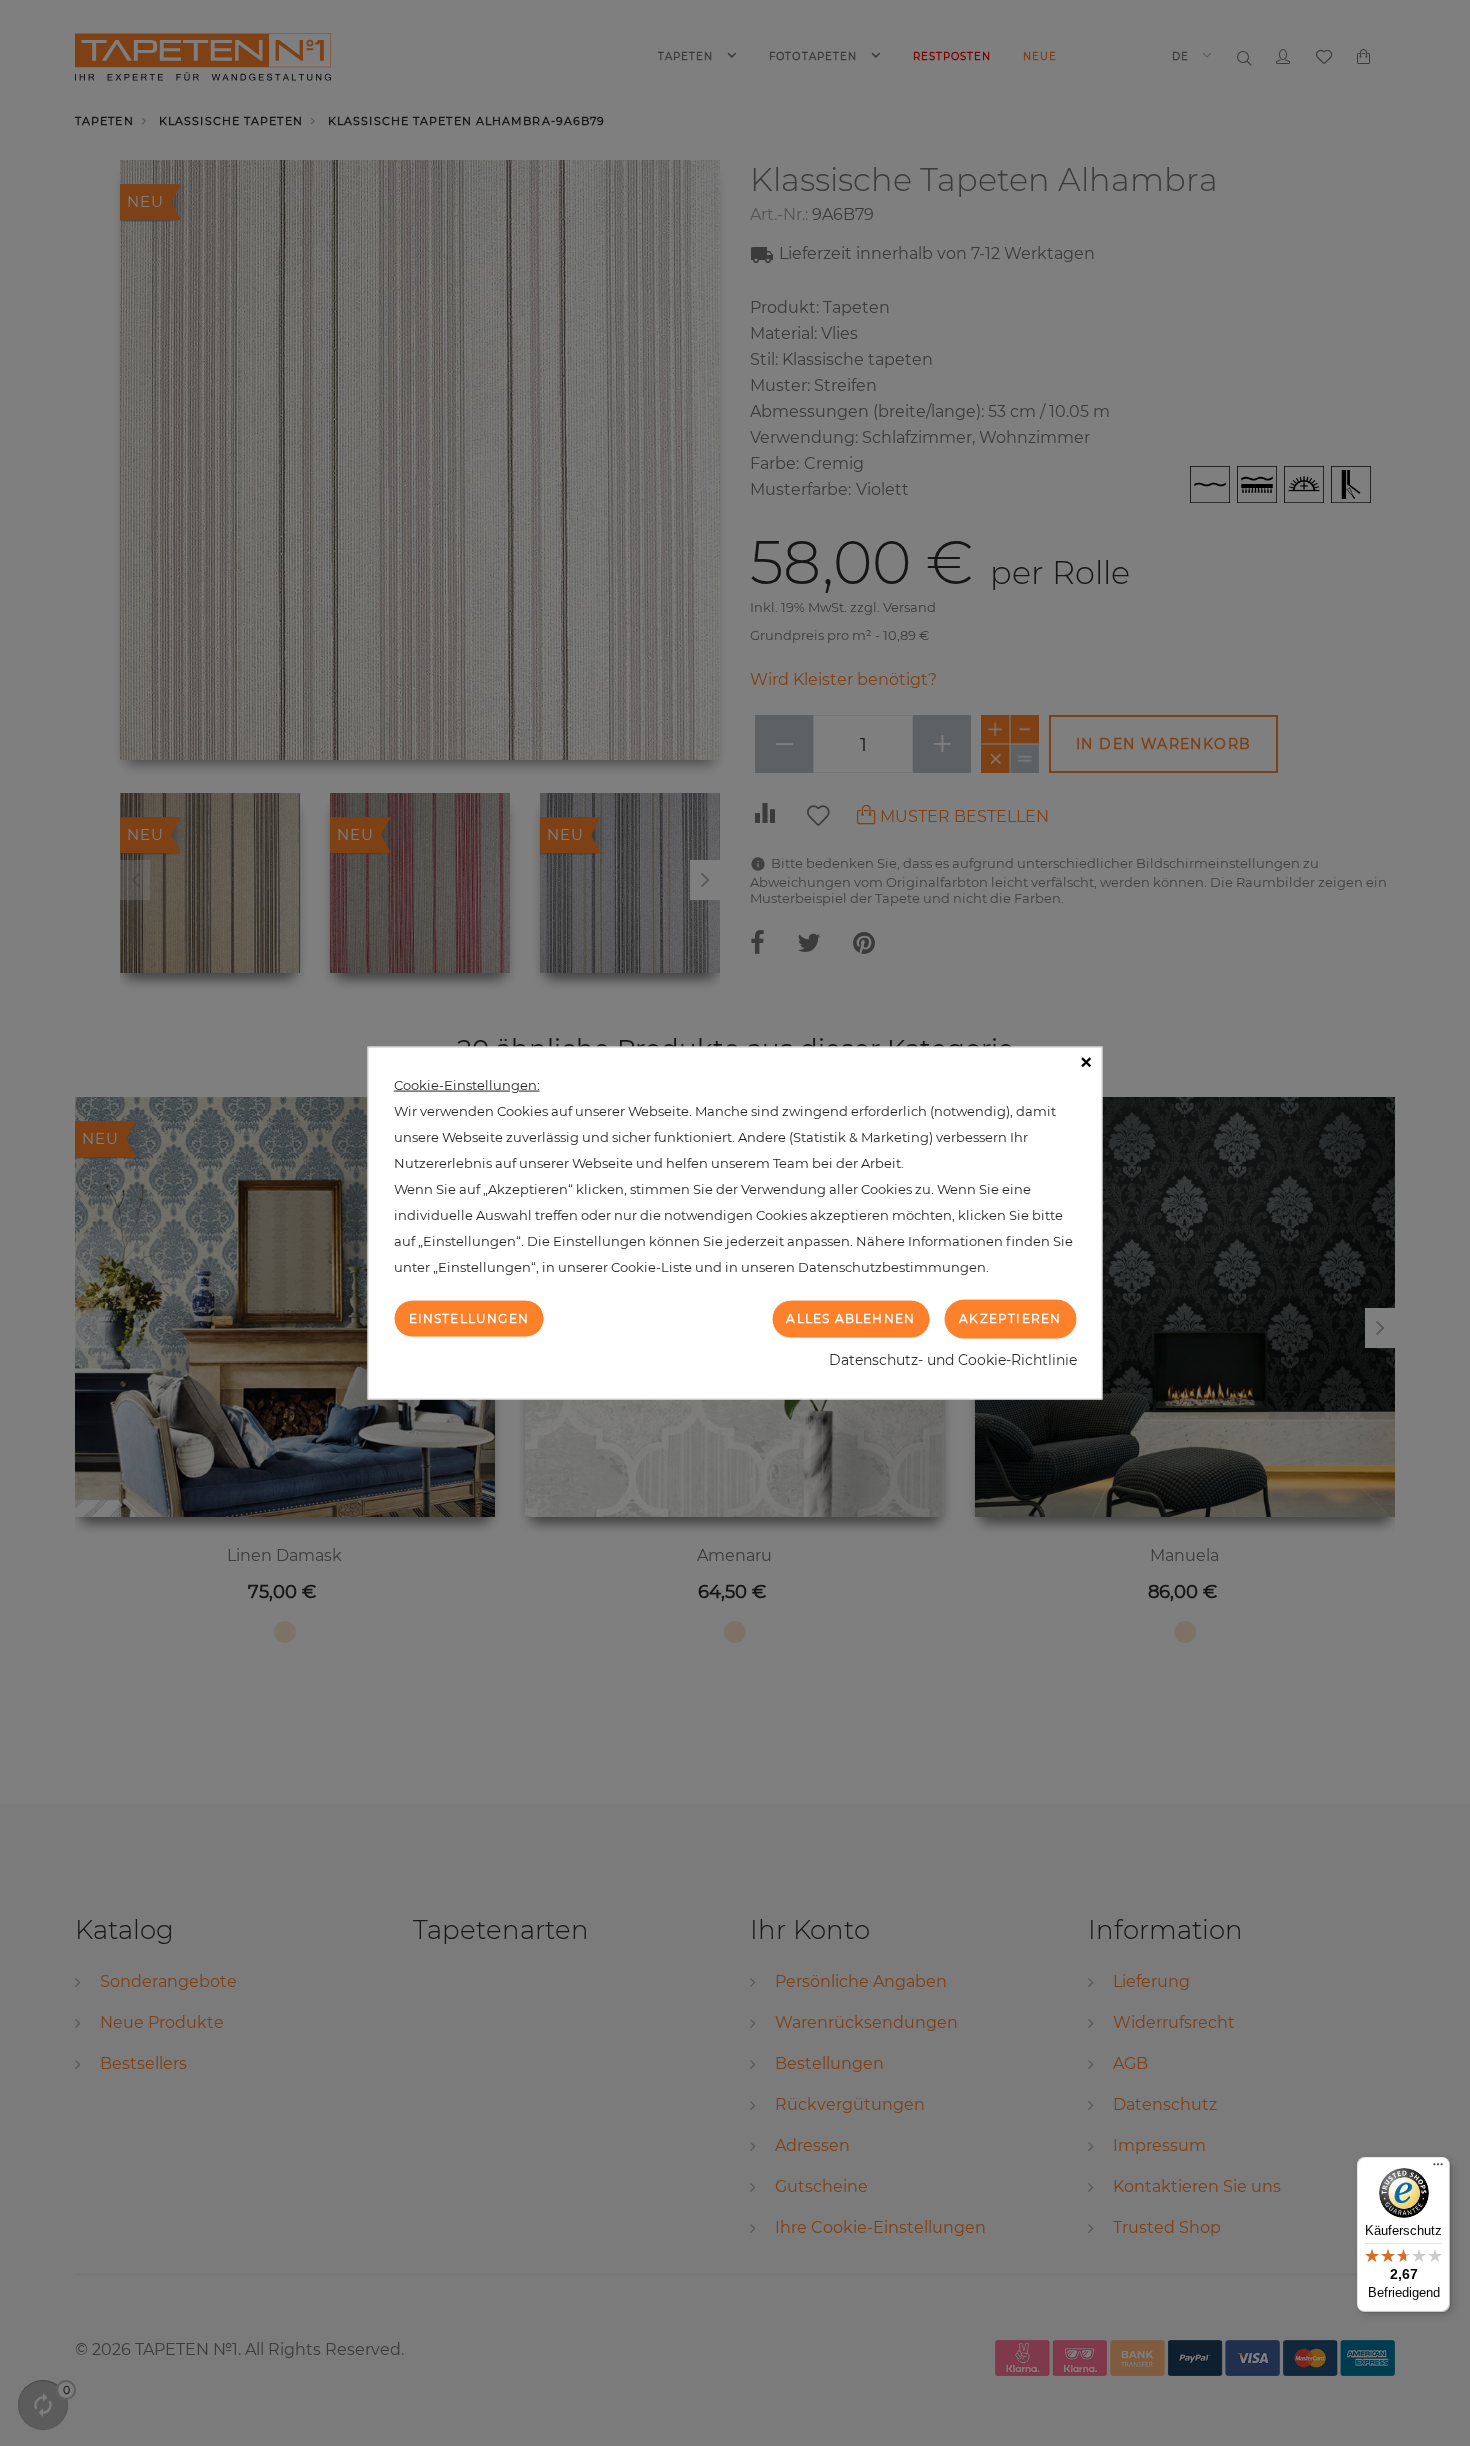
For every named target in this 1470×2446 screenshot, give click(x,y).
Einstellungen (469, 1318)
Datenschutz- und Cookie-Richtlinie (953, 1359)
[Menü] (1438, 2169)
